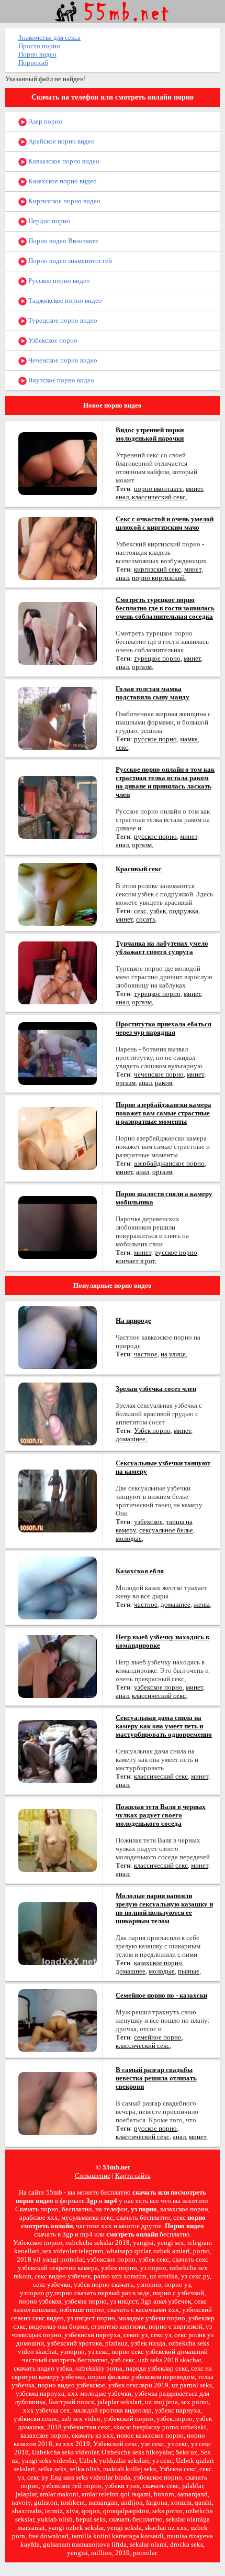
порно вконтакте (158, 489)
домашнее (131, 1439)
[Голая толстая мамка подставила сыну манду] (58, 717)
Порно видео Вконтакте (63, 241)
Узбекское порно (52, 340)
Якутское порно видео (60, 380)
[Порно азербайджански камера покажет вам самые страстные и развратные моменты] (58, 1138)
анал (122, 497)
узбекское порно (158, 1687)
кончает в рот (135, 1261)
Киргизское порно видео (64, 201)
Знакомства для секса (49, 37)
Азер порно (44, 121)
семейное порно (158, 2037)
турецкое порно (157, 658)
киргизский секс (157, 569)
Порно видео (37, 54)
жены (202, 1604)
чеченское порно (159, 1074)
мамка (189, 739)
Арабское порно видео (61, 141)
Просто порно (39, 46)
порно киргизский (158, 578)
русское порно (155, 739)
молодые (129, 1538)
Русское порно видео (58, 281)
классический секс (159, 497)
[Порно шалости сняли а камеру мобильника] (58, 1227)
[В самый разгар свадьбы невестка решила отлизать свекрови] (58, 2103)
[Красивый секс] (58, 894)
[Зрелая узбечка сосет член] (58, 1413)
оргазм (142, 667)
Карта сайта (133, 2175)
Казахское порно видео (62, 181)
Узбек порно (152, 1430)
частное (146, 1354)
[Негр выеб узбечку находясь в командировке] (58, 1666)
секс (122, 747)
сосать (146, 919)
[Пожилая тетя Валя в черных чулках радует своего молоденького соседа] (58, 1840)
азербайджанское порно (169, 1163)
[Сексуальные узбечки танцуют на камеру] (58, 1500)
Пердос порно (48, 221)
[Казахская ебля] (58, 1587)
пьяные (189, 1971)
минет (194, 489)
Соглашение (93, 2175)
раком (164, 1083)
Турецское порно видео (62, 320)
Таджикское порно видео (64, 300)
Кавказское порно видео (63, 161)
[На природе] (58, 1337)
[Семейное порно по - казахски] (58, 2020)
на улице (173, 1354)
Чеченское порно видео (62, 360)
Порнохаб (33, 63)
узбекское (148, 1522)
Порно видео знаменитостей (69, 261)
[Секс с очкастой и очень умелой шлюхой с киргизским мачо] (58, 548)
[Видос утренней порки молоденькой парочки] (58, 463)
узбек (158, 911)
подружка (184, 911)
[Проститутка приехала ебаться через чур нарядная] (58, 1053)
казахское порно (158, 1963)
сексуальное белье (166, 1530)
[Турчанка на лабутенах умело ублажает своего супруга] (58, 972)
